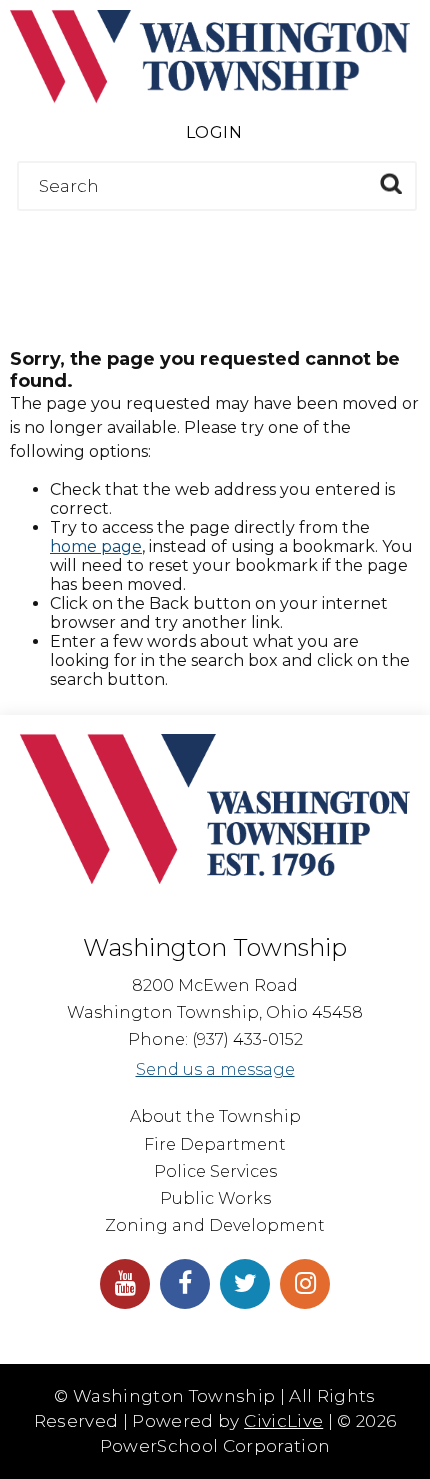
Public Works (215, 1198)
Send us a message (215, 1069)
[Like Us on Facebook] (185, 1284)
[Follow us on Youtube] (125, 1284)
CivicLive (283, 1421)
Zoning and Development (215, 1225)
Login (214, 132)
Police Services (215, 1171)
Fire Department (215, 1144)
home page (96, 546)
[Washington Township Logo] (210, 97)
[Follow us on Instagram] (305, 1284)
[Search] (390, 183)
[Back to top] (410, 1439)
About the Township (215, 1116)
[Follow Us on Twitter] (245, 1284)
